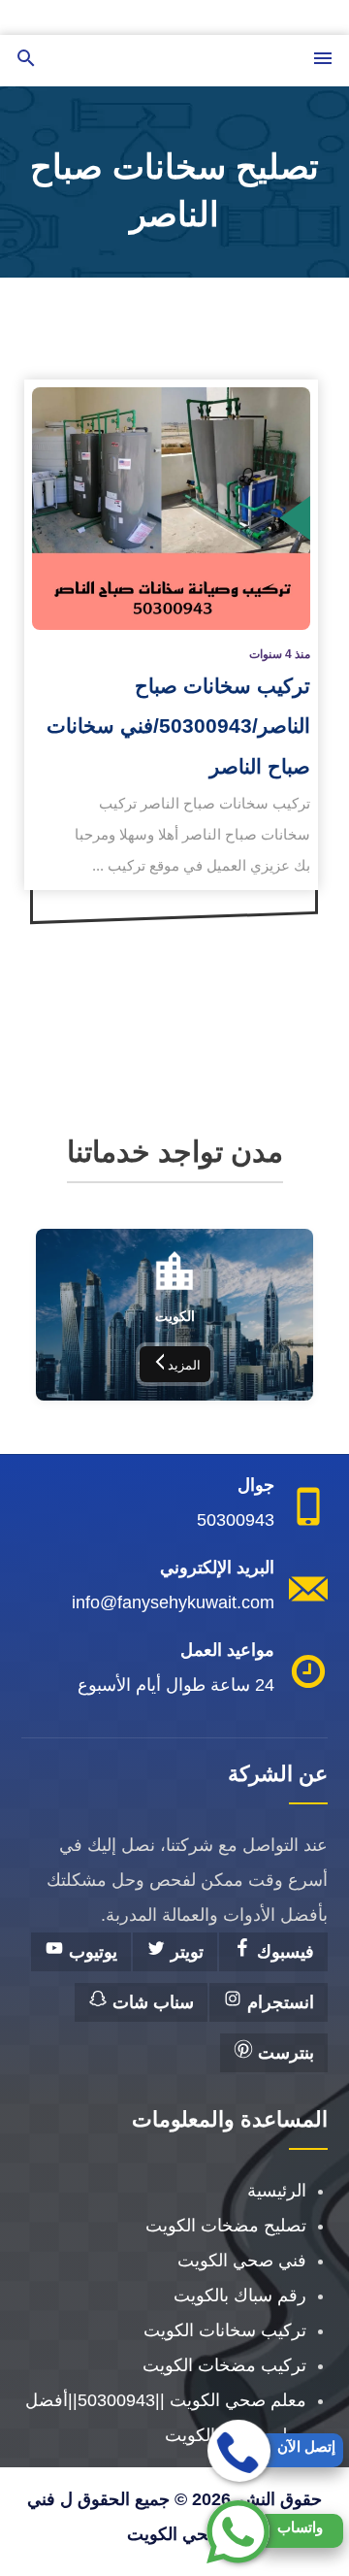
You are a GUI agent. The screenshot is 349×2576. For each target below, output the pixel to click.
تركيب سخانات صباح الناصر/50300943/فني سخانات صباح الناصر (178, 726)
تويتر (185, 1952)
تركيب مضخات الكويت (224, 2365)
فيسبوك (283, 1952)
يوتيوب (91, 1952)
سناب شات (151, 2002)
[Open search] (26, 60)
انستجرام (278, 2002)
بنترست (284, 2053)
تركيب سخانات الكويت (225, 2330)
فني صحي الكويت (242, 2261)
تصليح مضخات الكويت (226, 2226)
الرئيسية (277, 2191)
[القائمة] (323, 60)
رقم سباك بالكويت (240, 2295)
